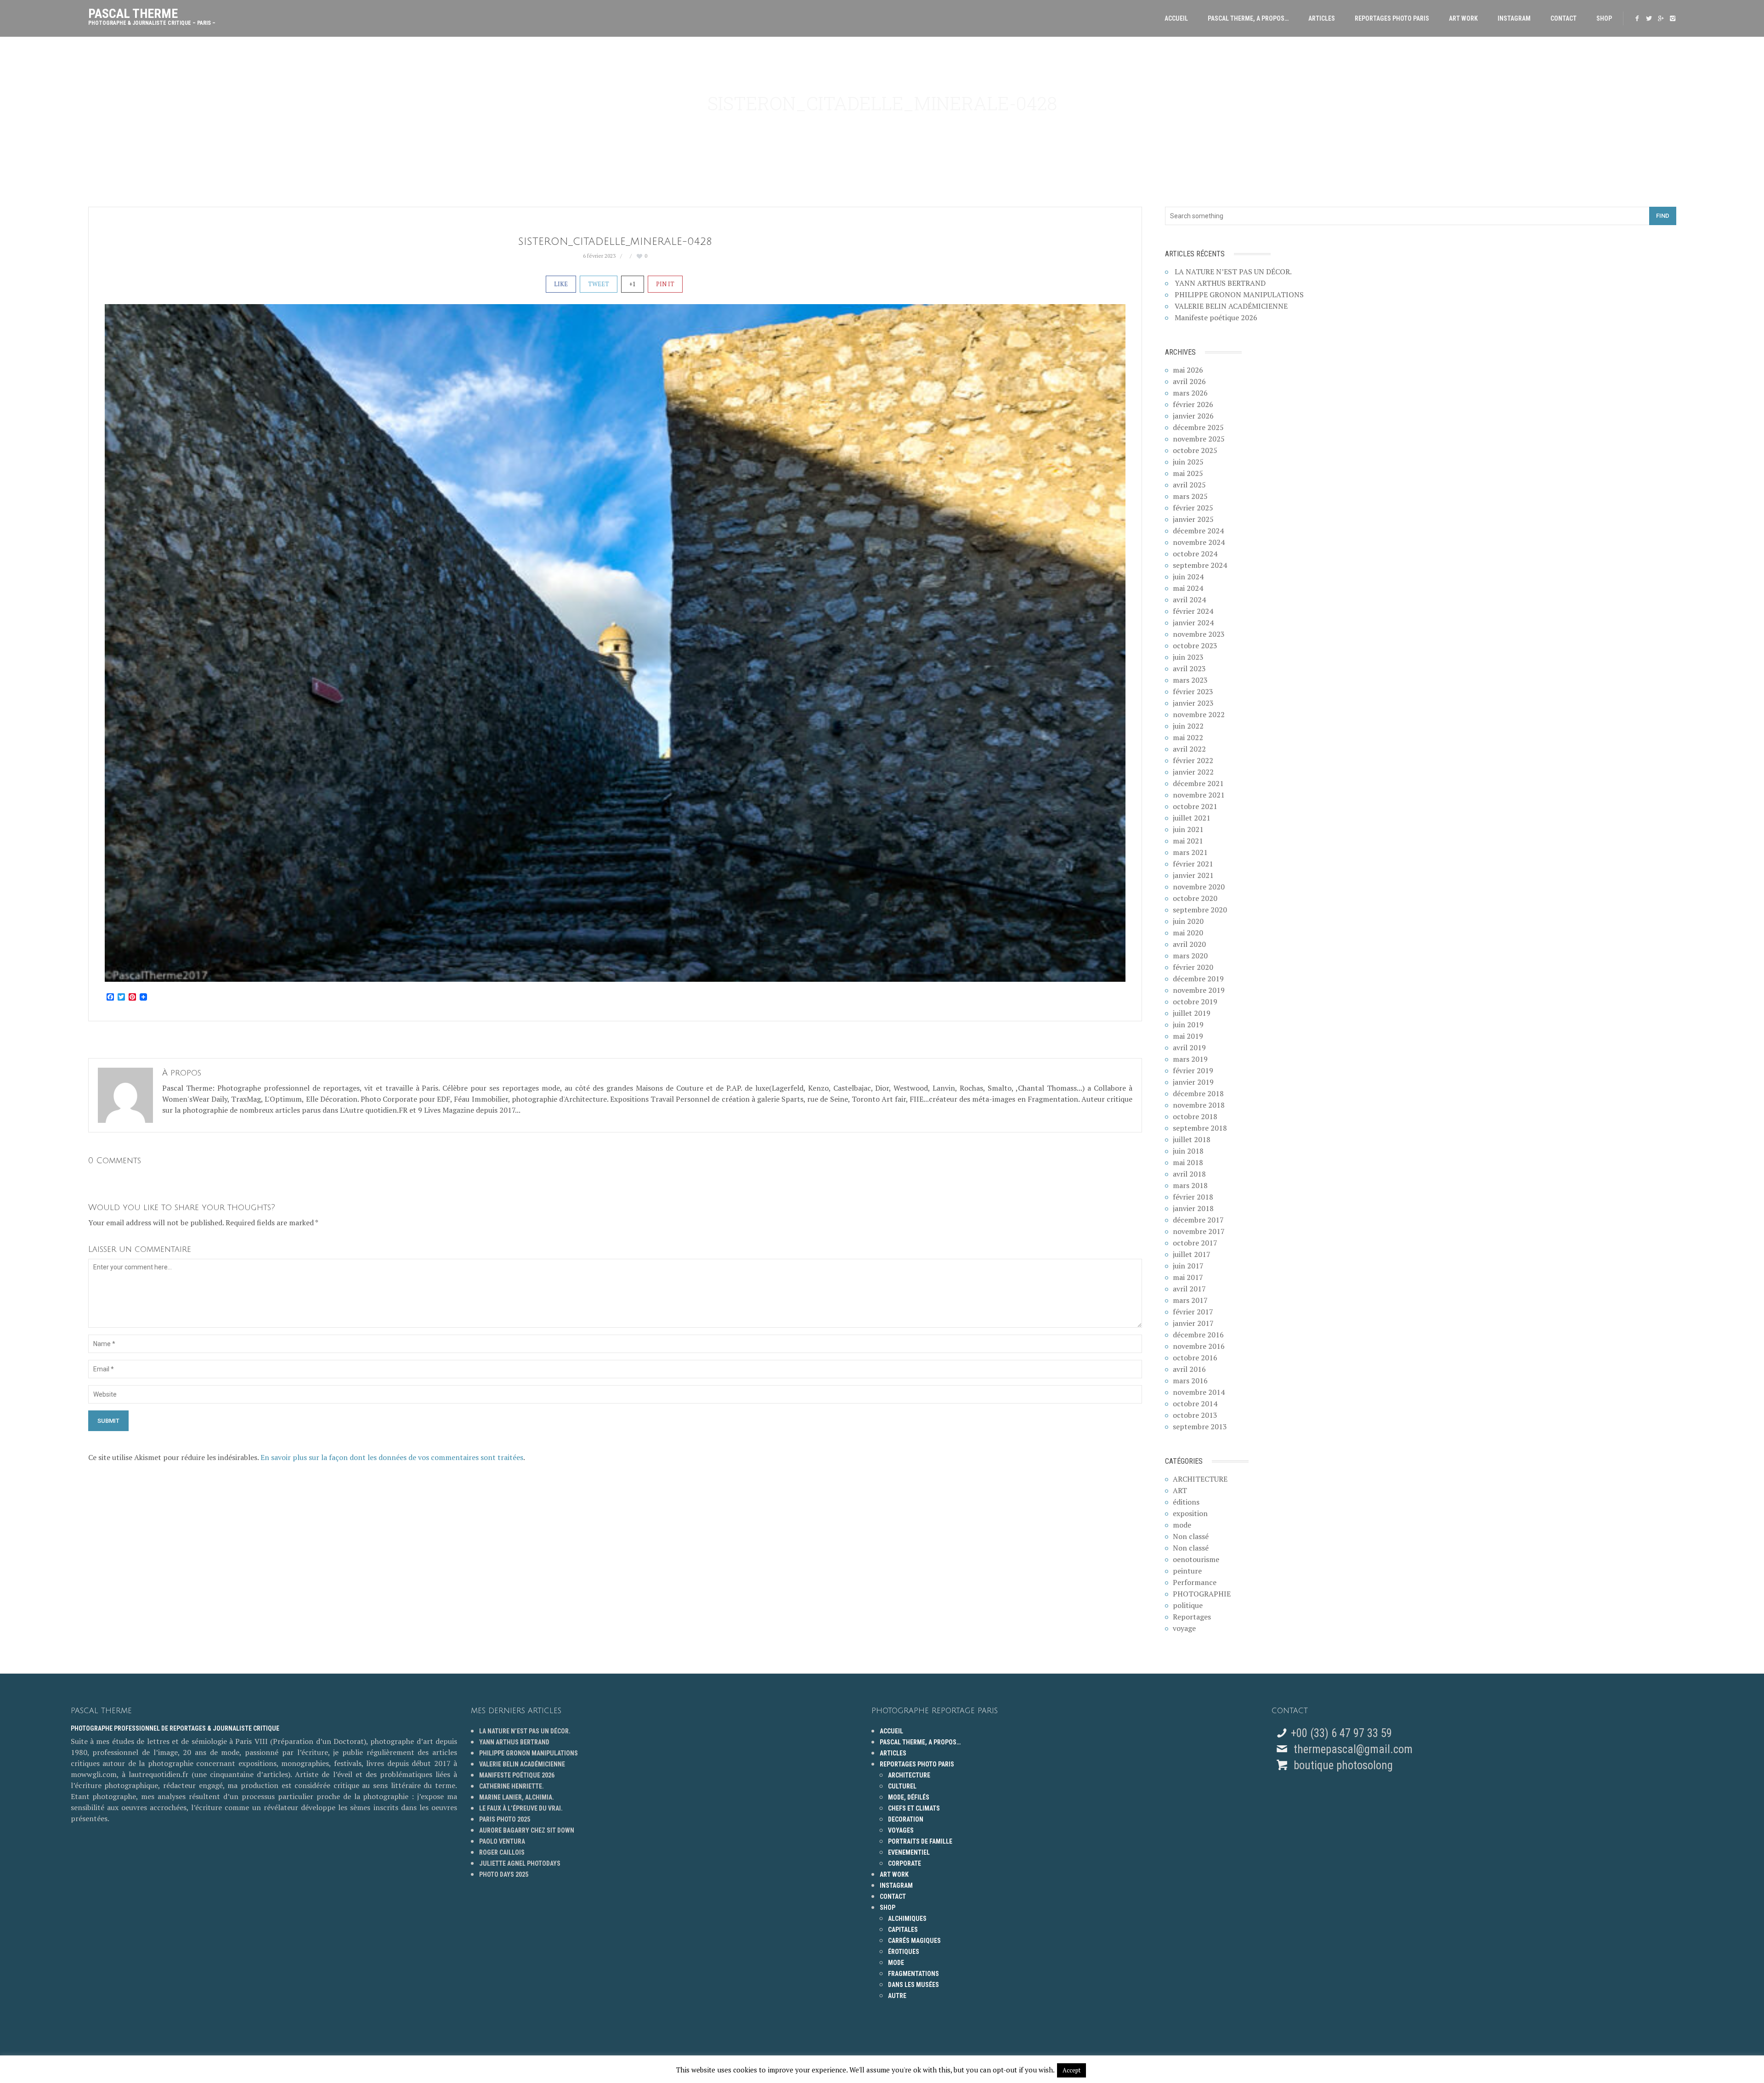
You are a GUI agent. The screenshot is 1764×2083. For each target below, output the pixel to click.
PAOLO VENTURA (502, 1841)
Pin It (665, 284)
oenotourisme (1196, 1559)
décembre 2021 (1198, 783)
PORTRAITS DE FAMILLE (920, 1841)
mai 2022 (1188, 737)
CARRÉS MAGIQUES (914, 1941)
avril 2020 (1189, 944)
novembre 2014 (1199, 1392)
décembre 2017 (1198, 1220)
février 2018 (1193, 1197)
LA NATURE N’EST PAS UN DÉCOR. (1233, 272)
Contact (1563, 18)
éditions (1186, 1502)
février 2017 (1193, 1312)
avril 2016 (1189, 1369)
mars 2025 (1190, 496)
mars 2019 (1190, 1059)
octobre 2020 (1195, 898)
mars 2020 (1190, 956)
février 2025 (1193, 508)
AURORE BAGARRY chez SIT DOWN (527, 1830)
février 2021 (1193, 864)
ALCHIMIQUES (907, 1919)
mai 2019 (1188, 1036)
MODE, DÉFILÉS (909, 1797)
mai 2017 (1188, 1277)
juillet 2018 (1192, 1139)
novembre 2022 (1199, 714)
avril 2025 (1189, 485)
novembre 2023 (1199, 634)
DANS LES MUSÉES (913, 1985)
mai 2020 (1188, 933)
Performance (1195, 1582)
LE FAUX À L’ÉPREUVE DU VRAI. (521, 1808)
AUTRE (897, 1996)
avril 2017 (1189, 1289)
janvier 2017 (1193, 1323)
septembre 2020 (1200, 910)
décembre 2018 (1198, 1093)
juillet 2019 (1192, 1013)
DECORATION (906, 1819)
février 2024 (1193, 611)
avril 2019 (1189, 1047)
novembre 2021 (1199, 795)
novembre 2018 (1199, 1105)
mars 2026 (1190, 393)
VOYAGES (901, 1830)
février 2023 (1193, 691)
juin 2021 (1188, 829)
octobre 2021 (1195, 806)
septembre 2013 (1200, 1426)
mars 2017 (1190, 1300)
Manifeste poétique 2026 (1216, 317)
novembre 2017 (1199, 1231)
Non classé (1191, 1536)
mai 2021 (1188, 841)
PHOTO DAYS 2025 (504, 1874)
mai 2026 (1188, 370)
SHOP (1604, 18)
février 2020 (1193, 967)
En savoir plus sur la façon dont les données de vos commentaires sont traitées (392, 1457)
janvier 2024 (1193, 623)
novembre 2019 (1199, 990)
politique (1188, 1605)
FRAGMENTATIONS (913, 1974)
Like (561, 284)
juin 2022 (1188, 726)
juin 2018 (1188, 1151)
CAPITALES (903, 1930)
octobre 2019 (1195, 1002)
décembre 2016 (1198, 1335)
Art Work (1463, 18)
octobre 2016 (1195, 1358)
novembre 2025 (1199, 439)
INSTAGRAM (1514, 18)
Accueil (1176, 18)
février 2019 (1193, 1070)
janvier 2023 (1193, 703)
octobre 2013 (1195, 1415)
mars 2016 (1190, 1381)
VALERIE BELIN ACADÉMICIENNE (1231, 306)
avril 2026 (1189, 381)
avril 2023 (1189, 668)
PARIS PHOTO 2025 (505, 1819)
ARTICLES (1322, 18)
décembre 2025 (1198, 427)
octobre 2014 (1195, 1404)
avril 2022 (1189, 749)
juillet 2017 (1192, 1254)
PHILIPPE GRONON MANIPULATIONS (1239, 294)
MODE (896, 1963)
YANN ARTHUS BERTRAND (1220, 283)
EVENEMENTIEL (909, 1852)
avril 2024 (1189, 600)
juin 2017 (1188, 1266)
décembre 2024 (1198, 531)
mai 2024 (1188, 588)
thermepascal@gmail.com (1353, 1749)
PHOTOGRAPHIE (1202, 1594)
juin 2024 (1188, 577)
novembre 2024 (1199, 542)
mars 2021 (1190, 852)
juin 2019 (1188, 1025)
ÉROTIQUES (904, 1952)
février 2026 (1193, 404)
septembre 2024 (1200, 565)
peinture (1187, 1571)
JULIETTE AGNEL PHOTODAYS (520, 1863)
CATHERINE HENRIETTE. (512, 1786)
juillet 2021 (1192, 818)
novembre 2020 (1199, 887)
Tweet (599, 284)
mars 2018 (1190, 1185)
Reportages (1192, 1617)
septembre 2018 (1200, 1128)
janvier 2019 (1193, 1082)
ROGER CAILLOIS (502, 1852)
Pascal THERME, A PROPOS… (1248, 18)
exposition (1190, 1513)
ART (1180, 1490)
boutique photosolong (1342, 1765)
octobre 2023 (1195, 645)
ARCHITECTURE (1200, 1479)
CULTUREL (902, 1786)
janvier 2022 (1193, 772)
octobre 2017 (1195, 1243)
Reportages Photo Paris (1392, 18)
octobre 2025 (1195, 450)
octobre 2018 (1195, 1116)
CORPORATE (905, 1863)
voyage (1184, 1628)
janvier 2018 (1193, 1208)
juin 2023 (1188, 657)
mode (1182, 1525)
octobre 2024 (1195, 554)
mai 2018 (1188, 1162)
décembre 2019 (1198, 979)
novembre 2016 (1199, 1346)
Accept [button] (1071, 2070)
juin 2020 (1188, 921)
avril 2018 (1189, 1174)
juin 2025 (1188, 462)
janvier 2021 (1193, 875)
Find (1663, 216)
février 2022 (1193, 760)
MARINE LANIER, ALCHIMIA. (517, 1797)
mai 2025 (1188, 473)
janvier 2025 (1193, 519)
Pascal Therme (152, 14)
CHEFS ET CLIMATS (914, 1808)
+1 (633, 284)
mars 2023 (1190, 680)
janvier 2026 (1193, 416)
